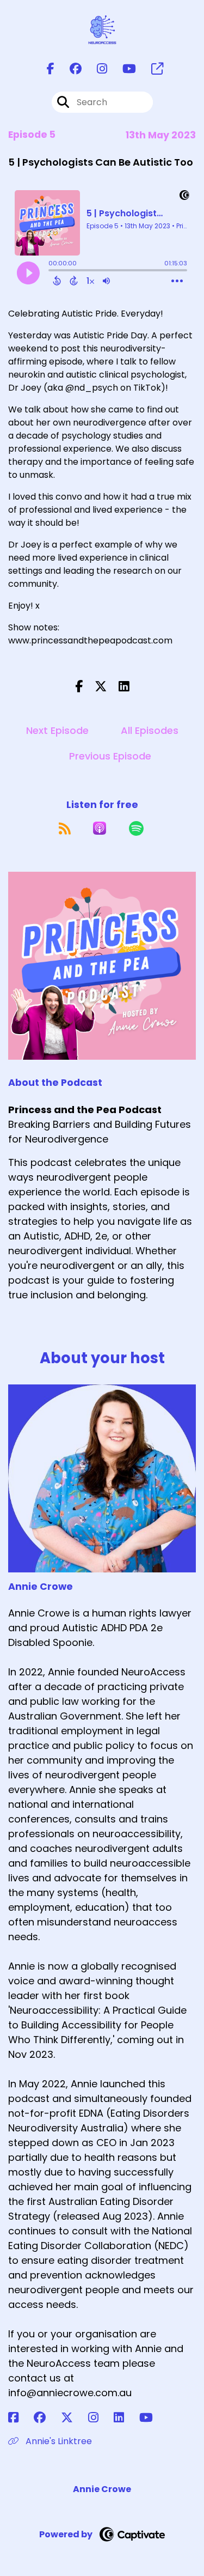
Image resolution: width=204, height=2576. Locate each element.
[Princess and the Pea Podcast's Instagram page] (95, 69)
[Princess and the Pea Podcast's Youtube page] (123, 69)
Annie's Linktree (58, 2441)
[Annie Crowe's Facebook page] (20, 2418)
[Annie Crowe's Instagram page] (100, 2418)
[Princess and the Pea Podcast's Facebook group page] (69, 69)
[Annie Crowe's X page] (73, 2418)
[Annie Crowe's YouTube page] (153, 2418)
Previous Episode (110, 756)
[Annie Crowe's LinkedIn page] (125, 2418)
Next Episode (57, 730)
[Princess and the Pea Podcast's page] (151, 69)
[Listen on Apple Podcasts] (100, 828)
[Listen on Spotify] (136, 828)
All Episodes (150, 730)
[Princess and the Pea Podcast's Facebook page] (51, 69)
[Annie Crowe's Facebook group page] (46, 2418)
